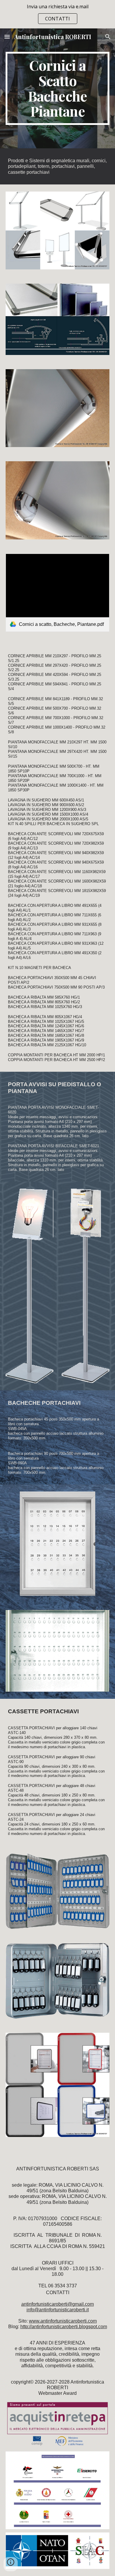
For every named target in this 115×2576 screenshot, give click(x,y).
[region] (57, 14)
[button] (7, 37)
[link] (57, 593)
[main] (57, 88)
